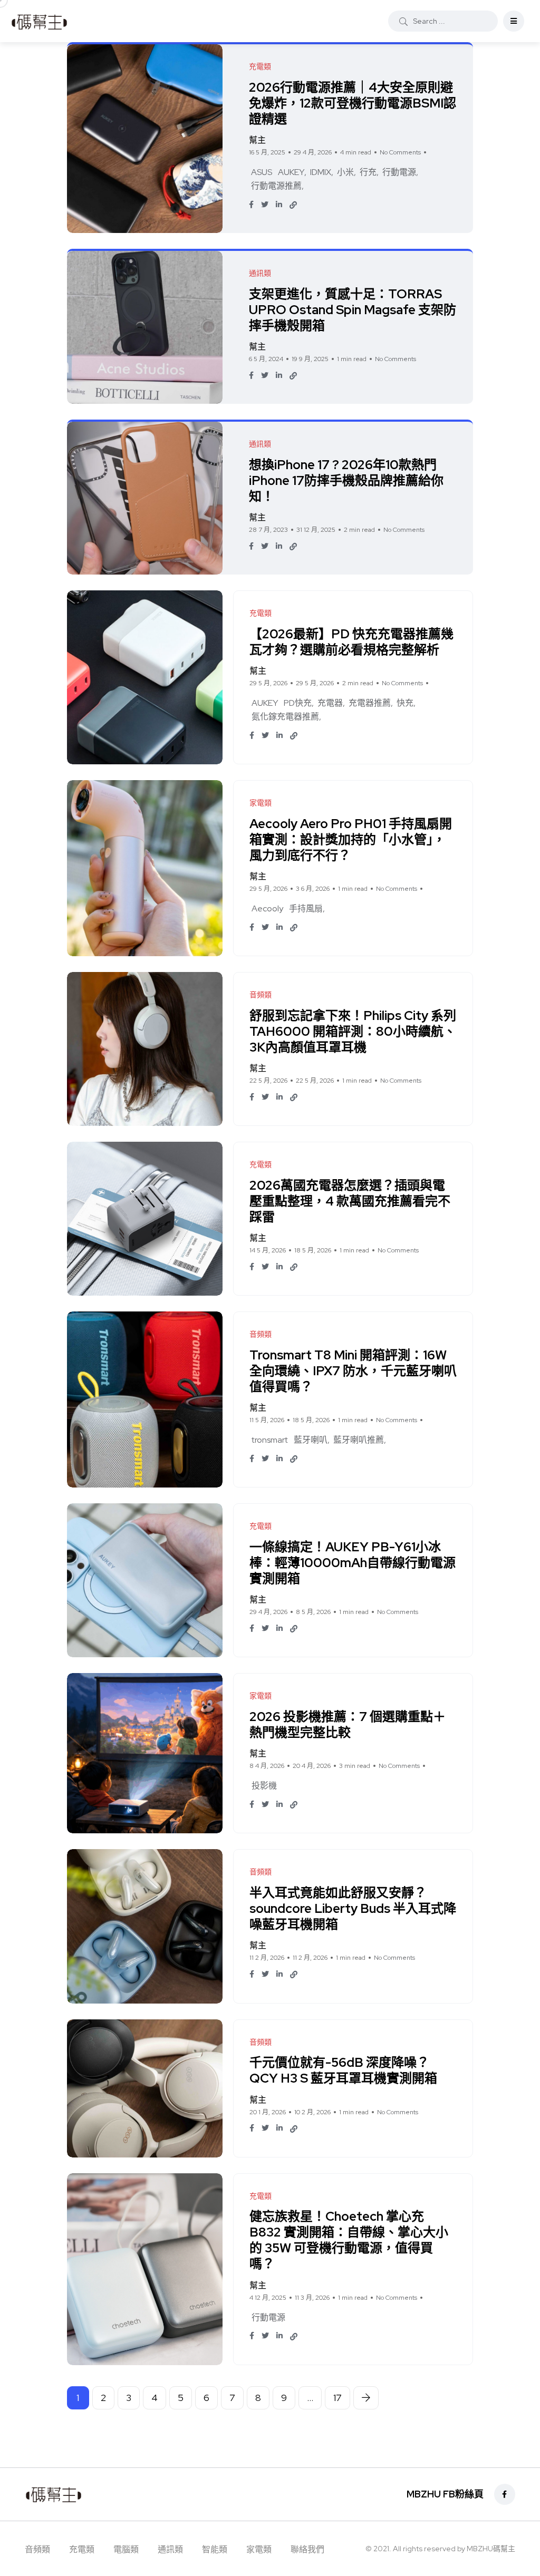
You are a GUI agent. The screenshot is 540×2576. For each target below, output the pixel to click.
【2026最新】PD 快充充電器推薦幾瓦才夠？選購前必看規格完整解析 (351, 642)
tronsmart (270, 1440)
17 (337, 2398)
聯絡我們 (307, 2549)
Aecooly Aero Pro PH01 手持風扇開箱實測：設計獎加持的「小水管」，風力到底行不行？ (351, 839)
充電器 (330, 703)
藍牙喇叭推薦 (359, 1440)
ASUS (262, 172)
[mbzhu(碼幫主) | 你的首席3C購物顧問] (39, 21)
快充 (405, 703)
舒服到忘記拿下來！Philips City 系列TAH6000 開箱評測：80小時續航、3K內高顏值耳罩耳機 (353, 1031)
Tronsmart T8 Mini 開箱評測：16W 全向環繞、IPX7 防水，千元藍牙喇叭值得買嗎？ (353, 1371)
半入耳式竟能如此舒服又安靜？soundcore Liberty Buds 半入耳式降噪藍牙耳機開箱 (353, 1908)
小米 (345, 172)
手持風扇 (306, 908)
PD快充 (298, 703)
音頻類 (37, 2549)
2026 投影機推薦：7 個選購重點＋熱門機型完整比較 (348, 1724)
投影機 (264, 1786)
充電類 (82, 2549)
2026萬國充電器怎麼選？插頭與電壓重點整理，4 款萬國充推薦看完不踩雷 (350, 1201)
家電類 (259, 2549)
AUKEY (291, 172)
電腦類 (126, 2549)
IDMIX (321, 172)
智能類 (215, 2549)
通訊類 (170, 2549)
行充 (368, 172)
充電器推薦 (370, 703)
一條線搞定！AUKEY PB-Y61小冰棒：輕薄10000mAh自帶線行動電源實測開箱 (353, 1563)
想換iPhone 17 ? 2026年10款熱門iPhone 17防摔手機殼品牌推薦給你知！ (346, 480)
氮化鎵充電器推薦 (285, 717)
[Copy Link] (293, 205)
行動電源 (399, 172)
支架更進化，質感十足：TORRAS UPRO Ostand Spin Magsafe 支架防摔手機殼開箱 (353, 310)
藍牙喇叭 (311, 1440)
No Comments (400, 152)
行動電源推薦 (276, 186)
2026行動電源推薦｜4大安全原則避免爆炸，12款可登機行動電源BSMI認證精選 (353, 103)
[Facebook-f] (505, 2494)
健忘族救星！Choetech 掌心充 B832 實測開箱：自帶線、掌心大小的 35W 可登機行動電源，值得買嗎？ (349, 2240)
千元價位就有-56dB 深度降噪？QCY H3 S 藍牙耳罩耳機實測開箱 (343, 2071)
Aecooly (267, 908)
